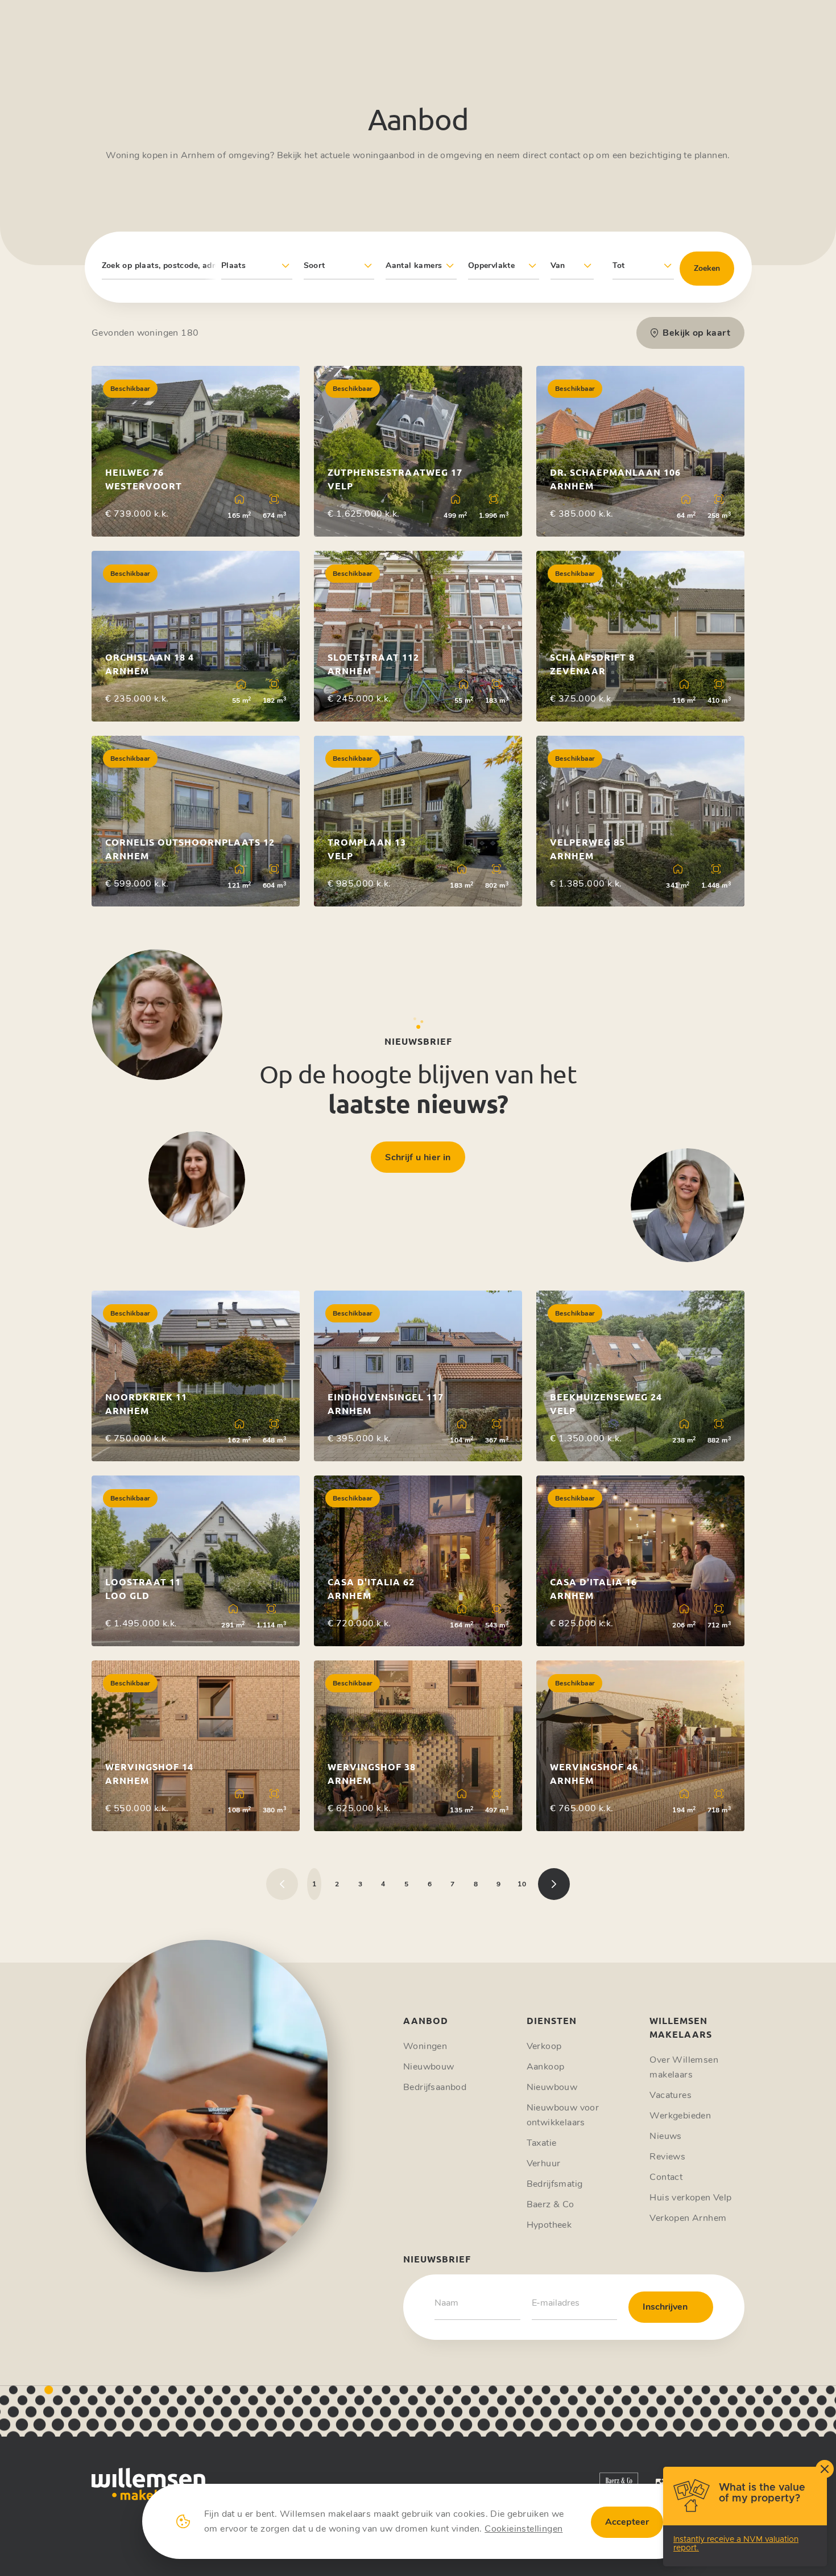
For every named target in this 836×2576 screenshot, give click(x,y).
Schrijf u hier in (418, 1157)
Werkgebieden (680, 2116)
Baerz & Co (551, 2204)
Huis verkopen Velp (690, 2198)
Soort (314, 265)
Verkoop (544, 2046)
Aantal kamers (414, 265)
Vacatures (671, 2095)
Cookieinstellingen (523, 2529)
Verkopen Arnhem (688, 2218)
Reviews (667, 2157)
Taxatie (542, 2143)
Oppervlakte (491, 265)
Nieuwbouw (429, 2067)
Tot (619, 265)
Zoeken (707, 268)
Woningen (425, 2046)
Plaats (233, 265)
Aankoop (546, 2067)
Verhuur (544, 2163)
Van (558, 265)
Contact (666, 2177)
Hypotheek (549, 2225)
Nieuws (665, 2136)
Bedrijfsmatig (555, 2184)
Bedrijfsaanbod (435, 2087)
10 (522, 1884)
